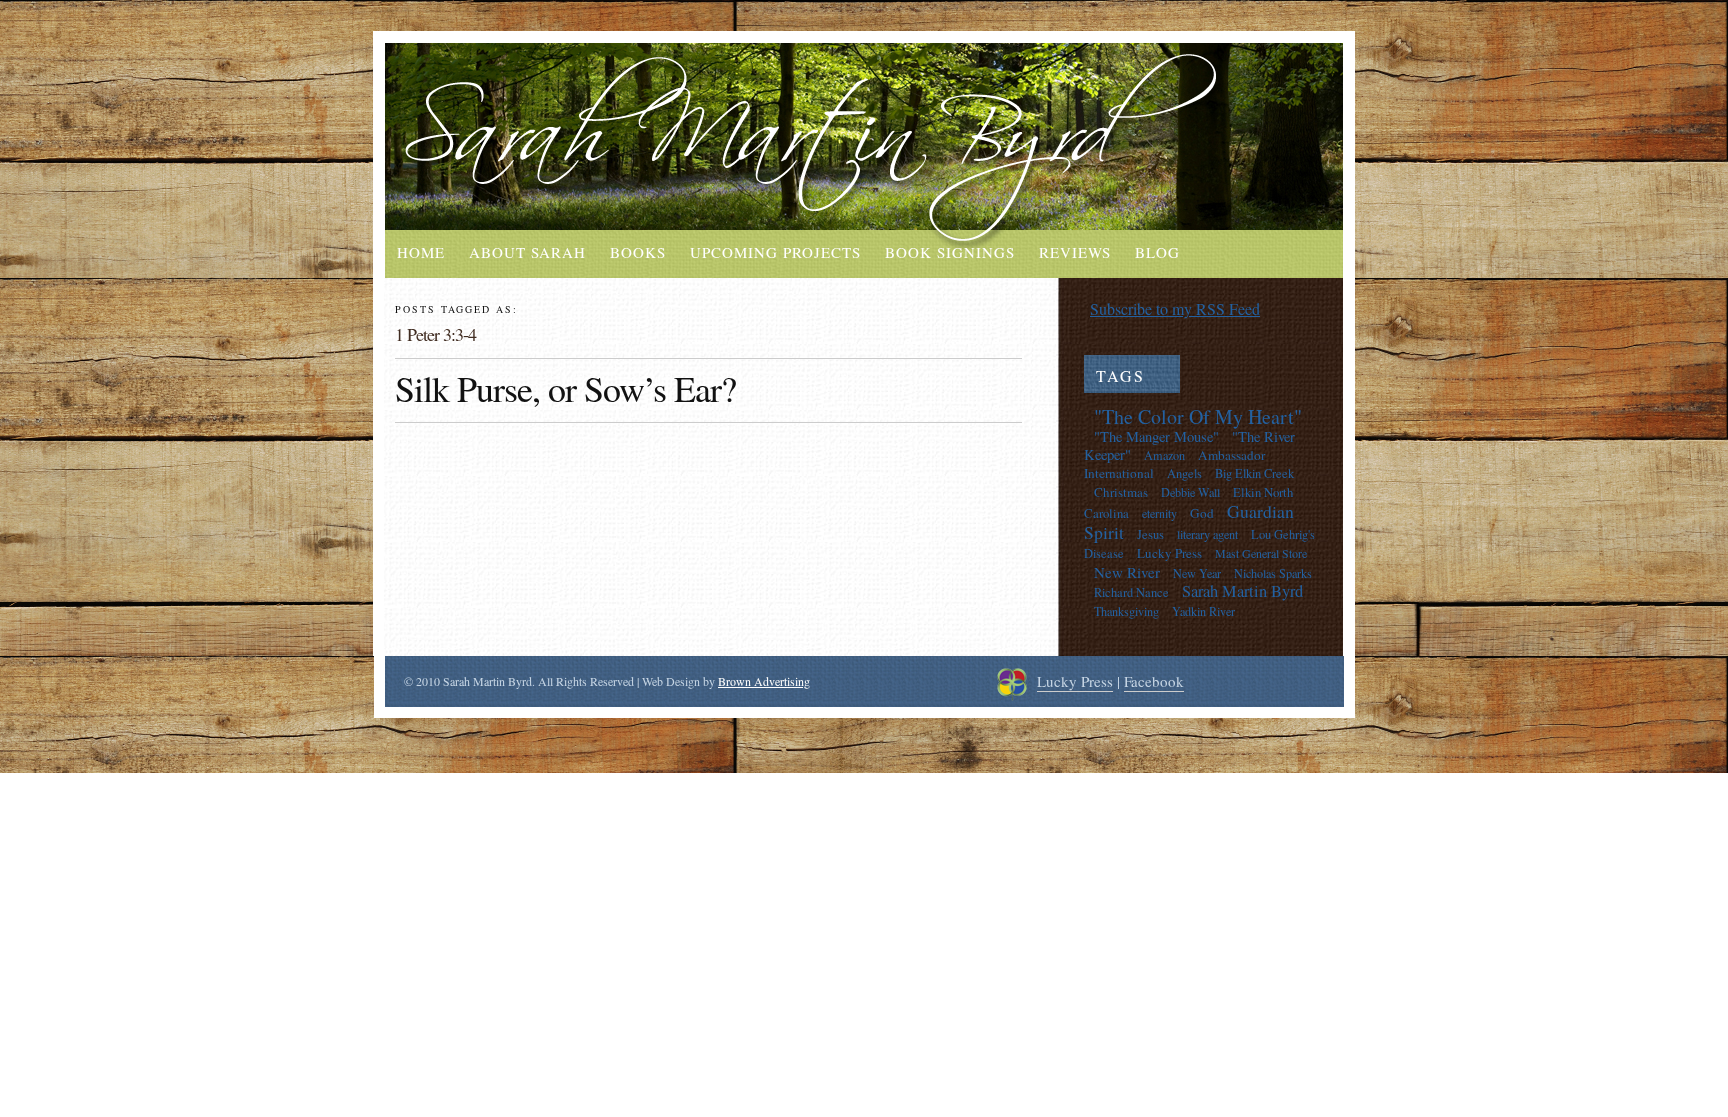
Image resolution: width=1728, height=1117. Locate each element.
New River (1127, 572)
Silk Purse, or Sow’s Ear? (565, 388)
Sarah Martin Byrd (1242, 591)
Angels (1184, 473)
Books (638, 252)
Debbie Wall (1190, 492)
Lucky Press (1169, 553)
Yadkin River (1203, 611)
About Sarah (527, 252)
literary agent (1207, 534)
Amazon (1164, 455)
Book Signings (950, 252)
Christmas (1121, 492)
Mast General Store (1261, 553)
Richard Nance (1131, 592)
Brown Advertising (764, 681)
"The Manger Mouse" (1156, 436)
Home (421, 252)
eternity (1159, 513)
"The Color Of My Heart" (1198, 416)
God (1202, 513)
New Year (1197, 573)
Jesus (1150, 534)
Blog (1157, 252)
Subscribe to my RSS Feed (1175, 308)
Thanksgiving (1126, 611)
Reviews (1075, 252)
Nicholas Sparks (1273, 573)
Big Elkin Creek (1254, 473)
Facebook (1154, 681)
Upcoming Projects (775, 252)
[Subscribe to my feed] (1075, 308)
